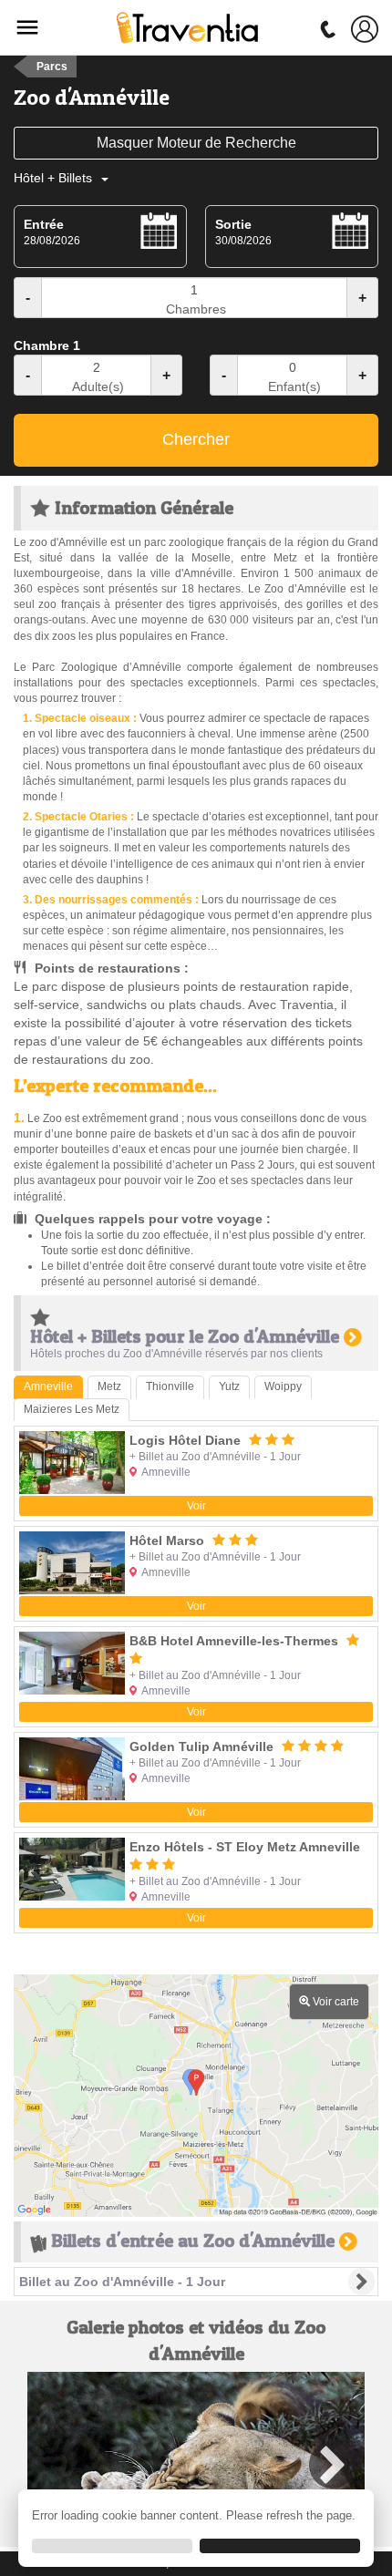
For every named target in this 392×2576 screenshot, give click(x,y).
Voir (196, 1506)
